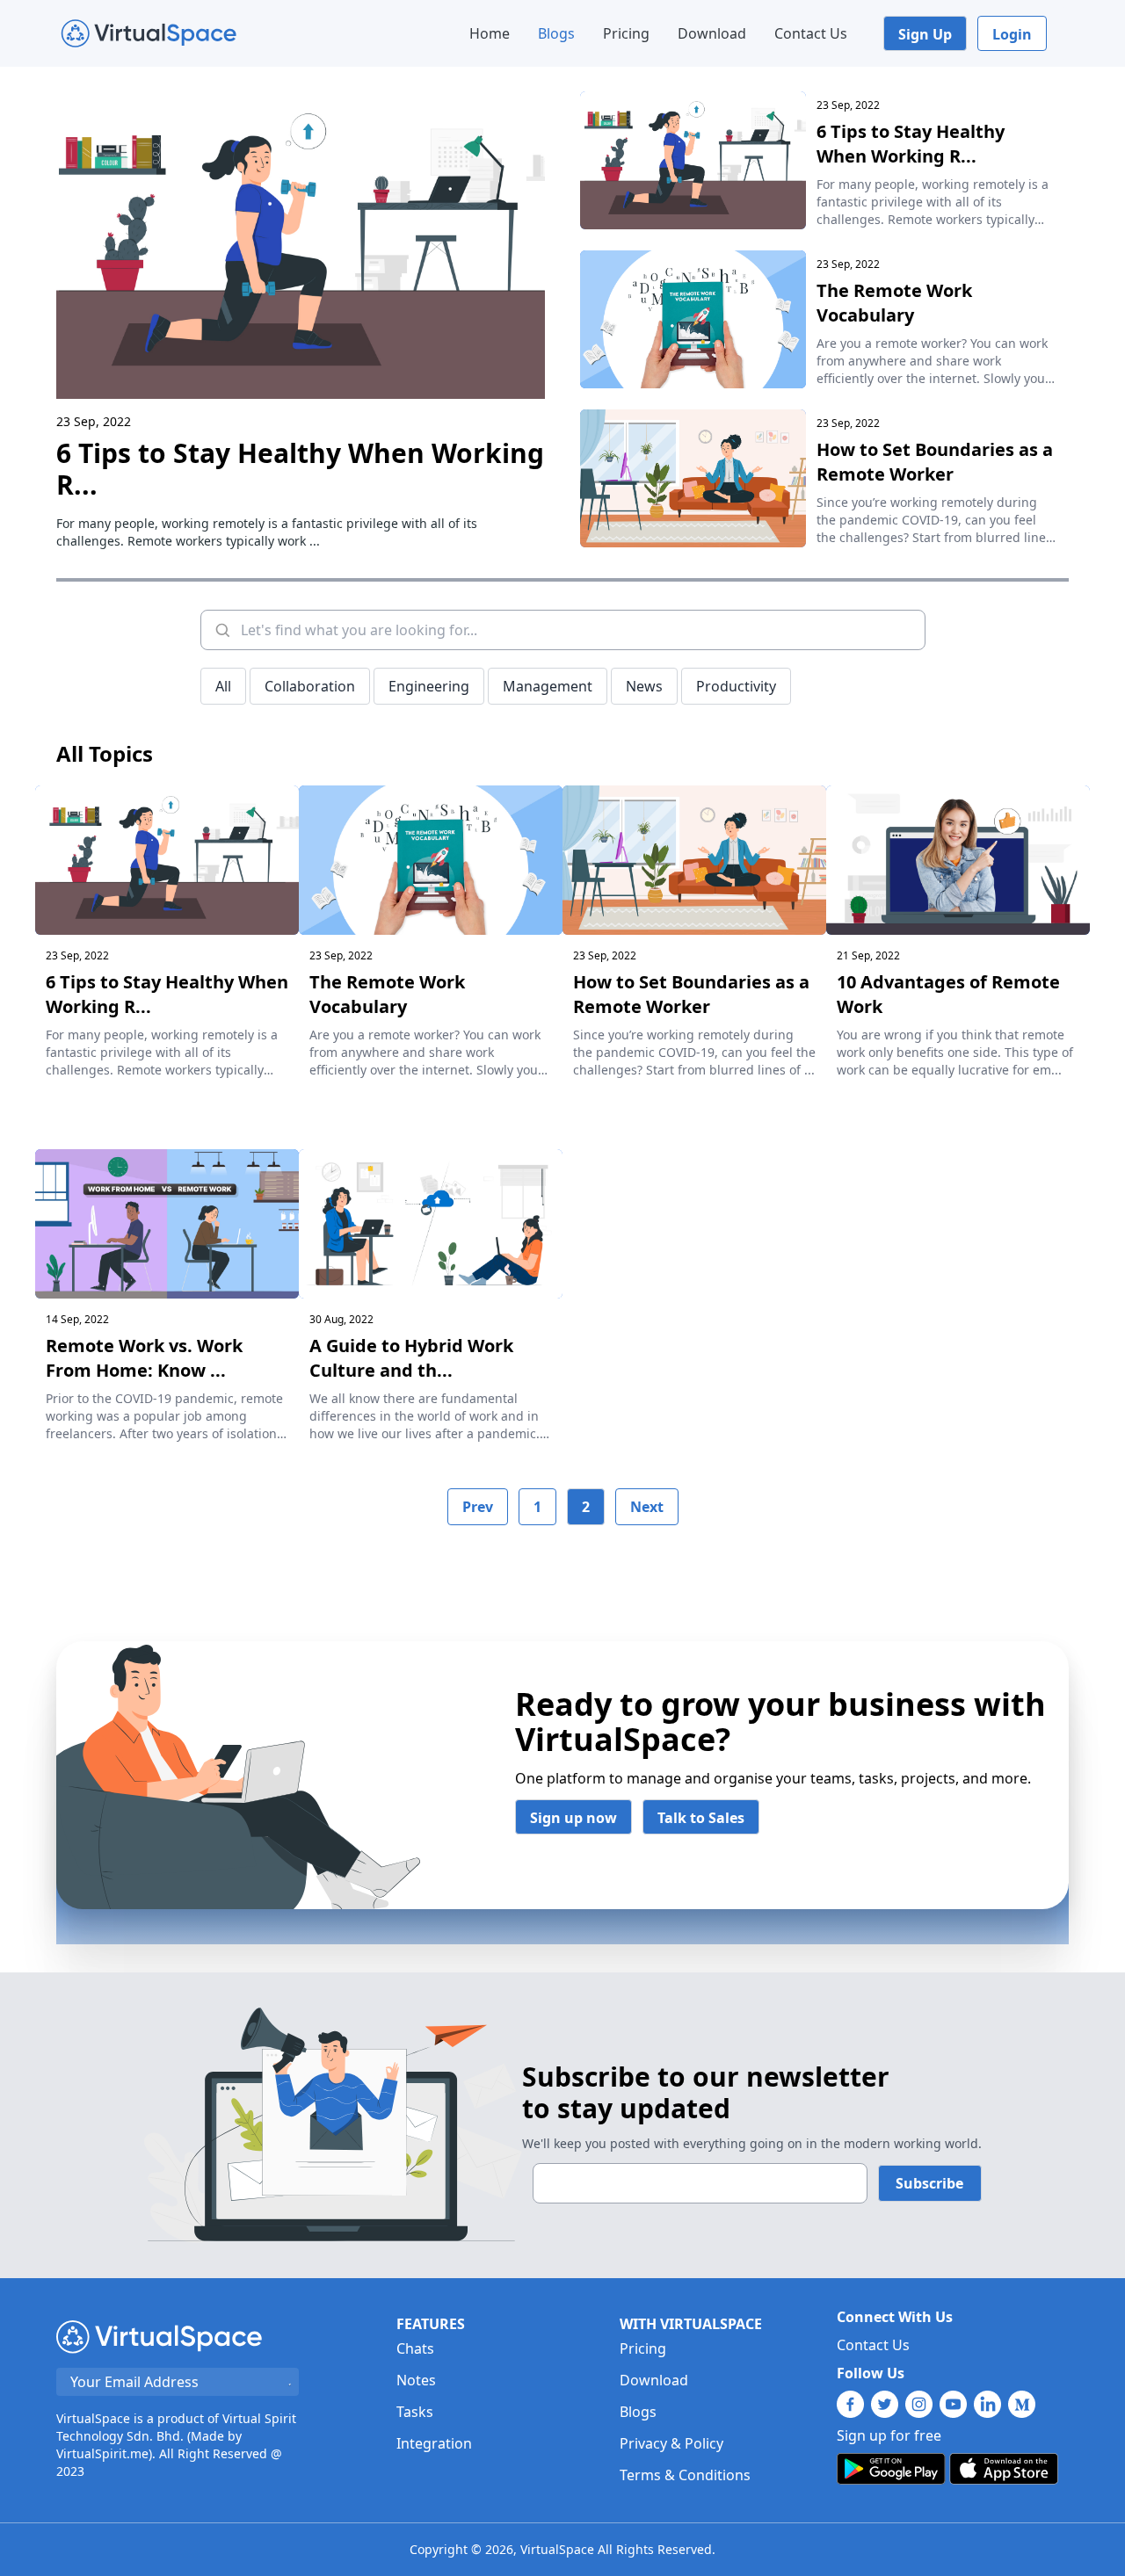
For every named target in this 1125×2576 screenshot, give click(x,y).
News (644, 686)
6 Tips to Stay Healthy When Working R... (300, 469)
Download (712, 33)
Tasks (415, 2412)
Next (647, 1507)
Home (490, 33)
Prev (478, 1507)
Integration (434, 2443)
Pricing (626, 33)
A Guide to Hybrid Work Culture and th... (411, 1358)
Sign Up (925, 34)
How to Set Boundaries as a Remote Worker (935, 462)
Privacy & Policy (671, 2443)
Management (548, 686)
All (223, 686)
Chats (415, 2348)
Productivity (736, 686)
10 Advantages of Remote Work (948, 994)
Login (1012, 34)
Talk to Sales (701, 1818)
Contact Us (811, 33)
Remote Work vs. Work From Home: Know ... (144, 1358)
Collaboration (310, 686)
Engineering (429, 686)
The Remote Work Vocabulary (894, 303)
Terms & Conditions (685, 2475)
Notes (416, 2380)
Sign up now (573, 1818)
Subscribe (929, 2183)
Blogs (556, 33)
